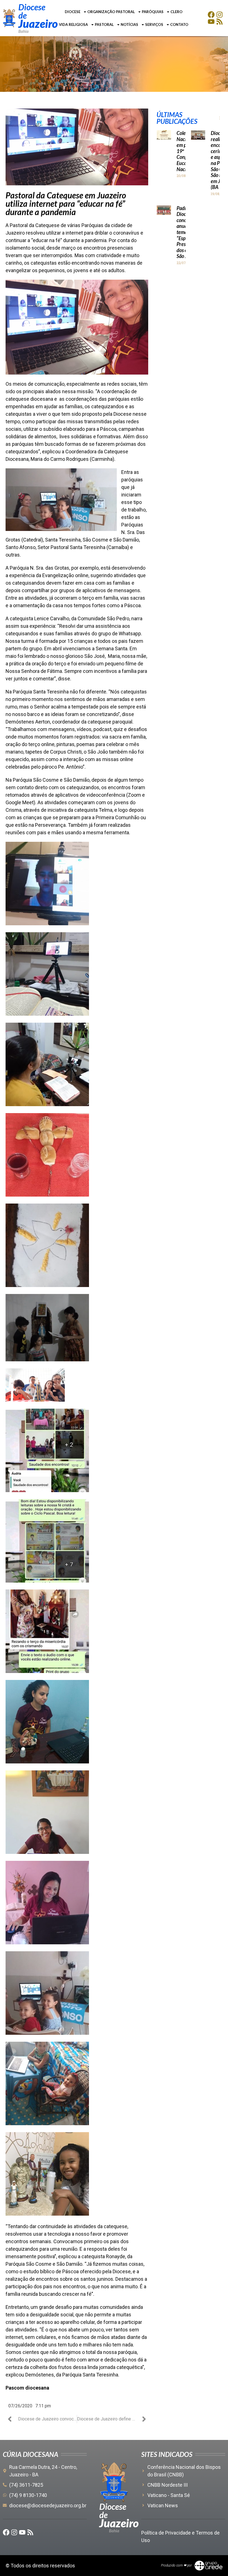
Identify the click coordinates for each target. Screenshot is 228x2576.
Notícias (129, 24)
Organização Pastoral (111, 12)
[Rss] (220, 22)
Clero (176, 12)
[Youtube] (211, 22)
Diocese (73, 12)
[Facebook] (211, 15)
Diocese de (32, 11)
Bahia (23, 31)
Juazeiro (38, 24)
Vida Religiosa (73, 24)
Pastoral (104, 24)
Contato (179, 24)
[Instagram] (220, 15)
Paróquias (153, 12)
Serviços (154, 24)
